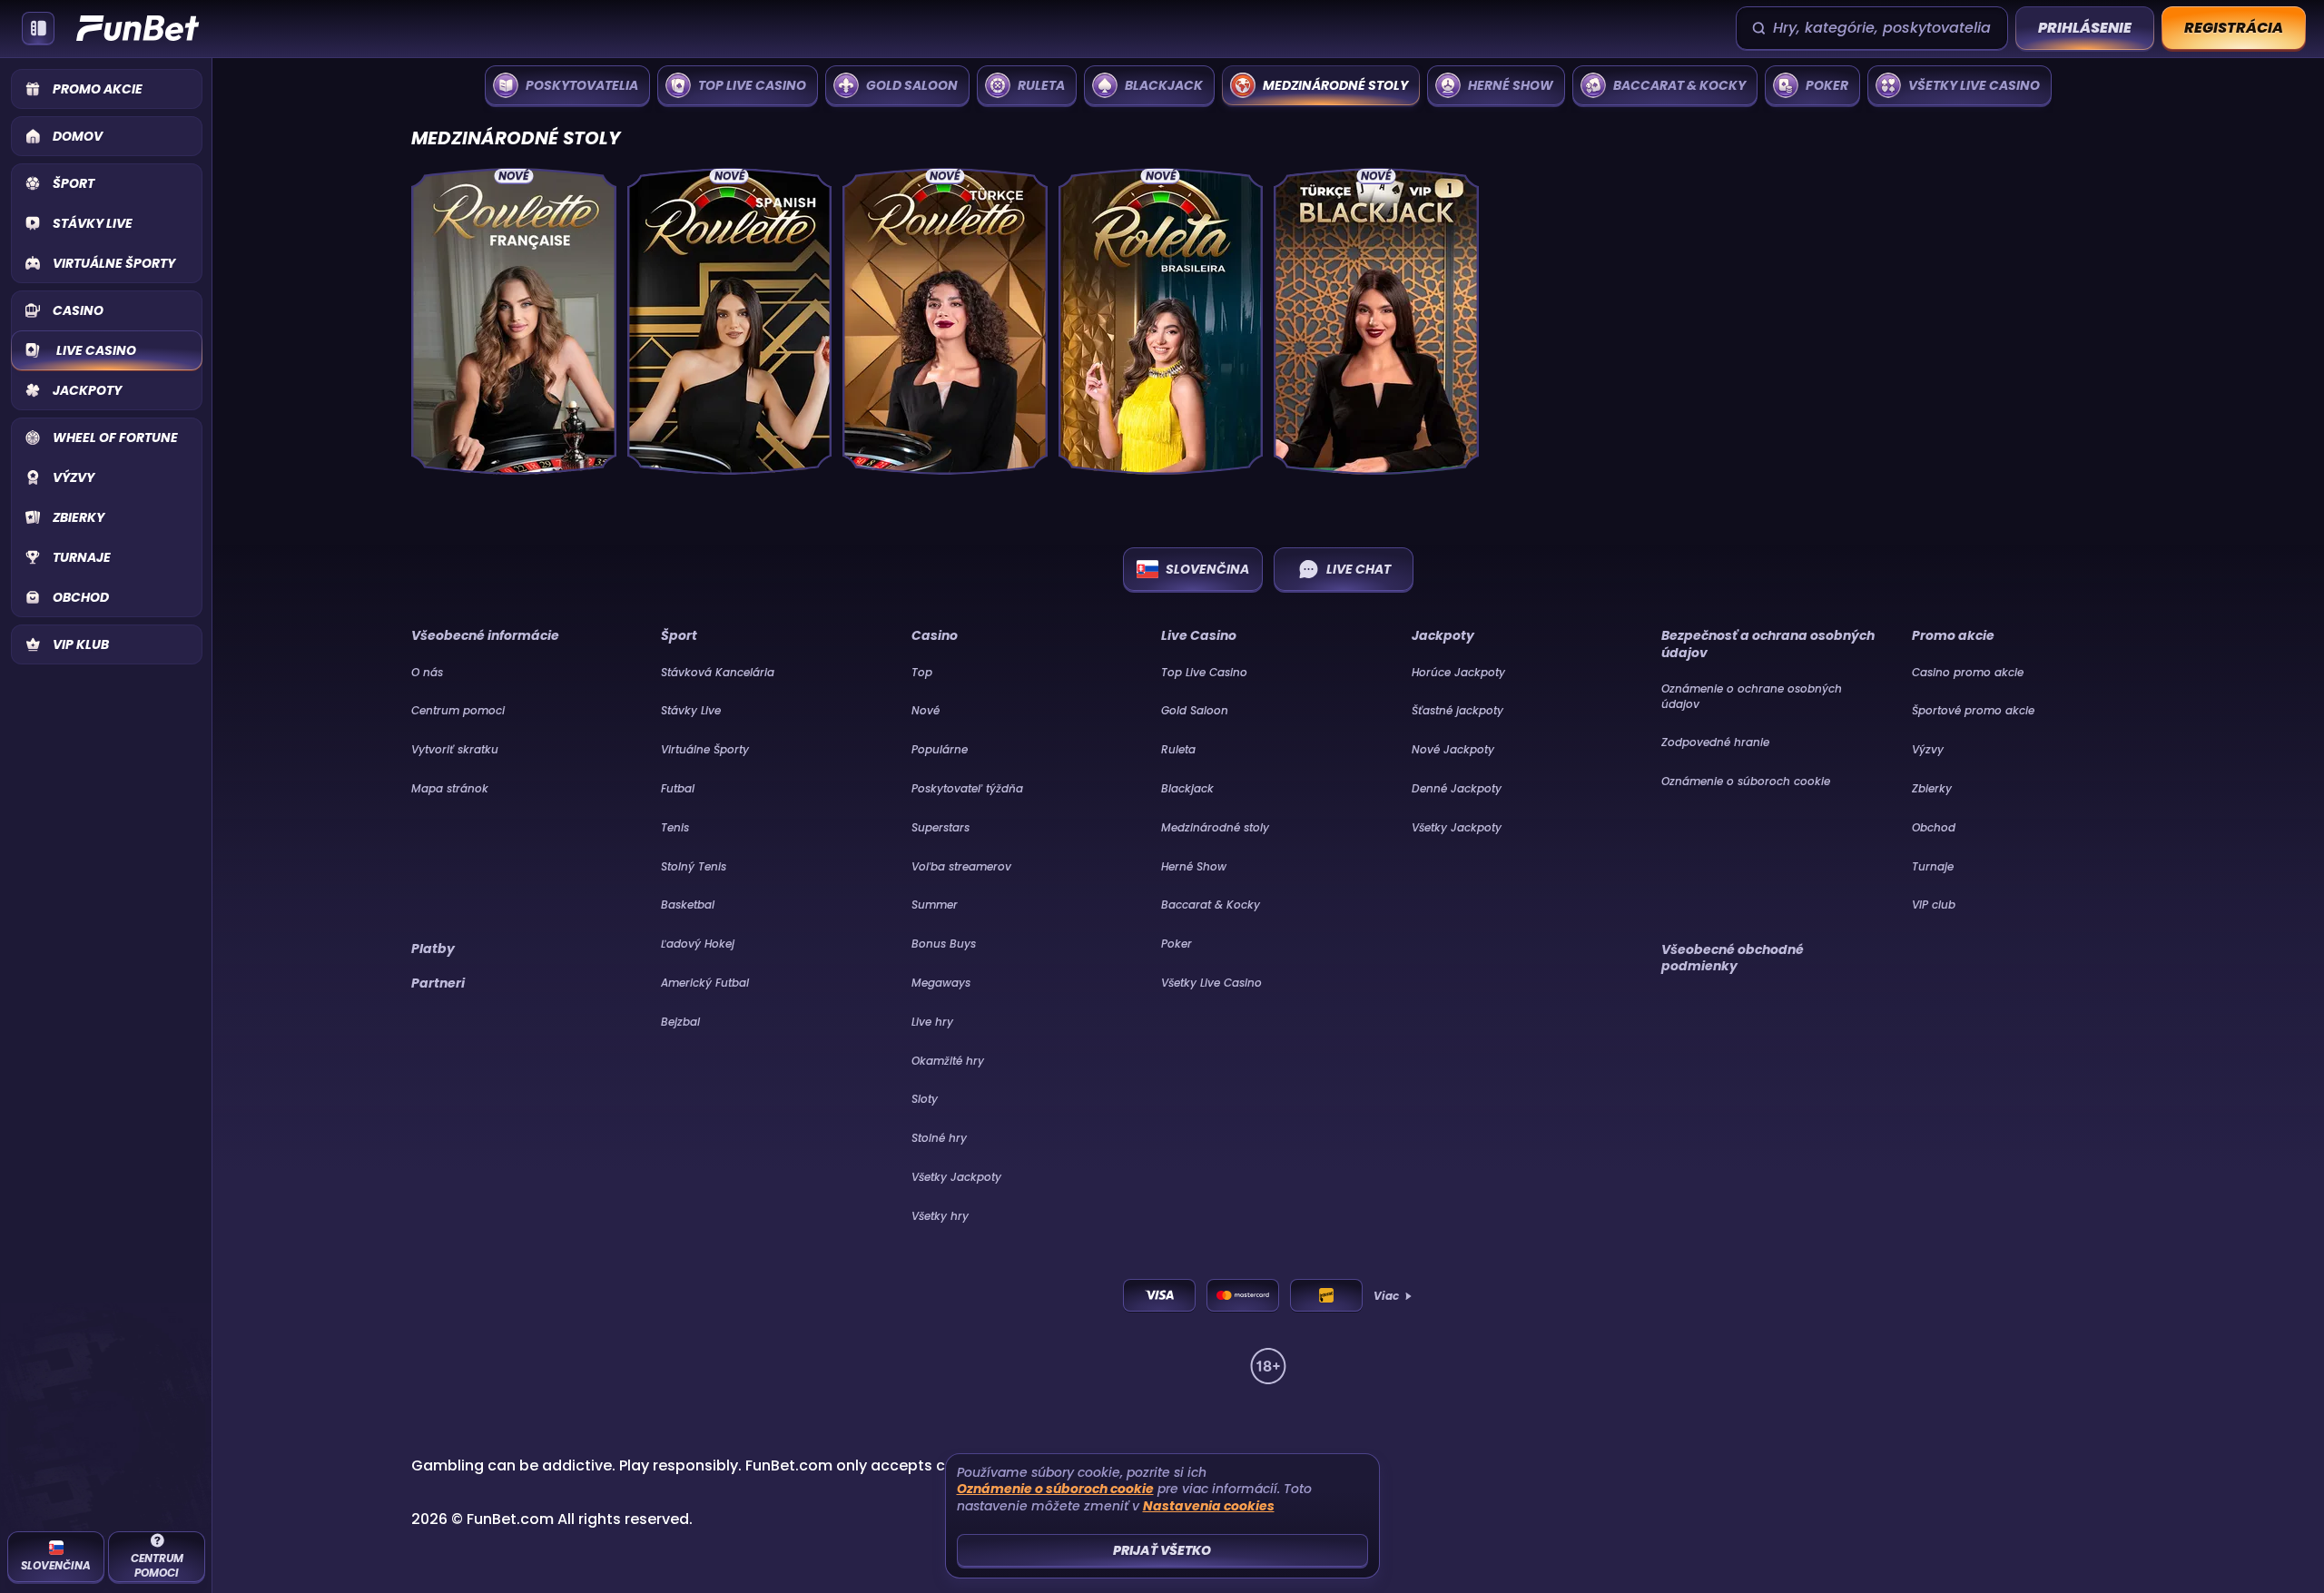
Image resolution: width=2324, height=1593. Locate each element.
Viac (1386, 1296)
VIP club (1934, 905)
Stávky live (691, 710)
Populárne (940, 749)
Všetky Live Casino (1211, 983)
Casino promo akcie (1968, 672)
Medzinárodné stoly (1215, 827)
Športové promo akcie (1973, 710)
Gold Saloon (1195, 710)
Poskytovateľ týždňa (967, 788)
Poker (1177, 944)
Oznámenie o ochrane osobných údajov (1752, 696)
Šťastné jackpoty (1457, 710)
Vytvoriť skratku (455, 749)
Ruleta (1178, 749)
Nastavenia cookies (1209, 1506)
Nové (926, 710)
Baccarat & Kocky (1211, 905)
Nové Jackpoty (1453, 749)
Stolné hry (939, 1138)
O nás (427, 672)
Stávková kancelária (718, 672)
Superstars (940, 827)
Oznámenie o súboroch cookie (1746, 781)
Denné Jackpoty (1457, 788)
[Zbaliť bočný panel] (38, 28)
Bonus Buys (944, 944)
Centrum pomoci (458, 710)
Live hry (932, 1022)
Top (922, 672)
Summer (935, 905)
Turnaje (1933, 866)
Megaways (941, 983)
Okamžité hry (948, 1061)
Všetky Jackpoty (956, 1177)
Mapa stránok (450, 788)
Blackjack (1187, 788)
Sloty (925, 1099)
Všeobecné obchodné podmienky (1733, 958)
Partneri (438, 983)
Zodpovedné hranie (1715, 742)
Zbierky (1932, 788)
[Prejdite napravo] (2297, 85)
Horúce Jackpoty (1458, 672)
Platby (433, 949)
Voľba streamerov (961, 866)
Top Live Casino (1204, 672)
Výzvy (1928, 749)
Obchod (1934, 827)
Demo (513, 442)
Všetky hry (940, 1216)
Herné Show (1194, 866)
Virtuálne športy (705, 749)
